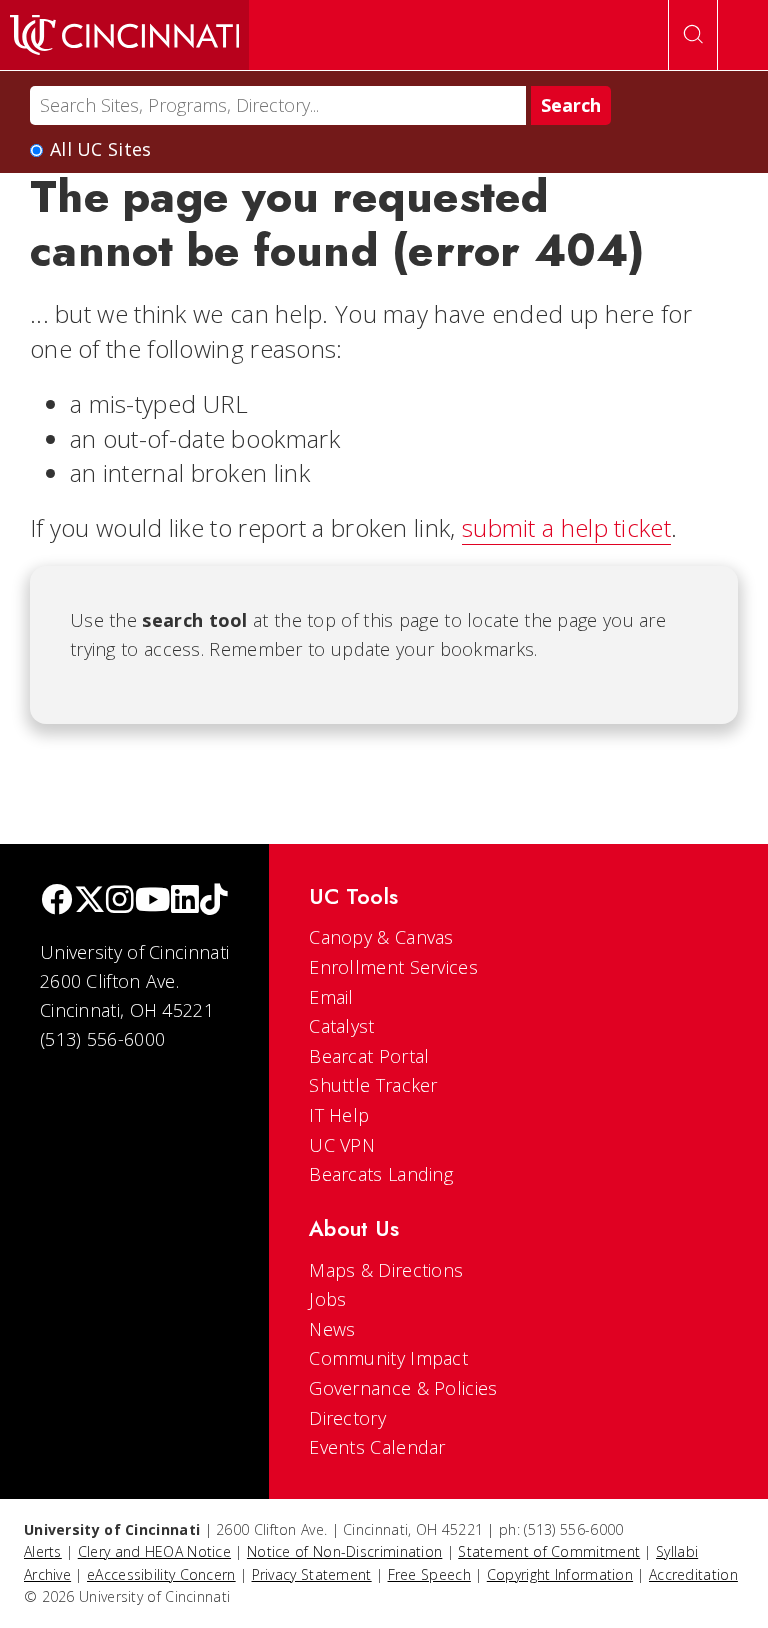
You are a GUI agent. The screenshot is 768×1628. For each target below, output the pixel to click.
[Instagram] (120, 901)
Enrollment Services (393, 967)
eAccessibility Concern (161, 1574)
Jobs (327, 1299)
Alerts (43, 1551)
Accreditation (693, 1574)
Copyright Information (560, 1574)
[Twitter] (90, 901)
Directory (347, 1418)
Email (331, 997)
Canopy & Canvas (381, 937)
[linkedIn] (185, 901)
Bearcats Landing (381, 1174)
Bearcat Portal (369, 1056)
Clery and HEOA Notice (154, 1551)
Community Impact (388, 1358)
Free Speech (429, 1574)
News (332, 1329)
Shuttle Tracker (373, 1085)
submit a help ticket (566, 527)
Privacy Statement (312, 1574)
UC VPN (342, 1145)
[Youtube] (152, 901)
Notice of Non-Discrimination (344, 1551)
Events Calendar (377, 1447)
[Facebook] (57, 901)
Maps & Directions (386, 1270)
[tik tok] (214, 901)
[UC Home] (124, 35)
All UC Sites (101, 149)
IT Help (339, 1115)
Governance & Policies (403, 1388)
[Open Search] (693, 35)
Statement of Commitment (549, 1551)
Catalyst (341, 1026)
